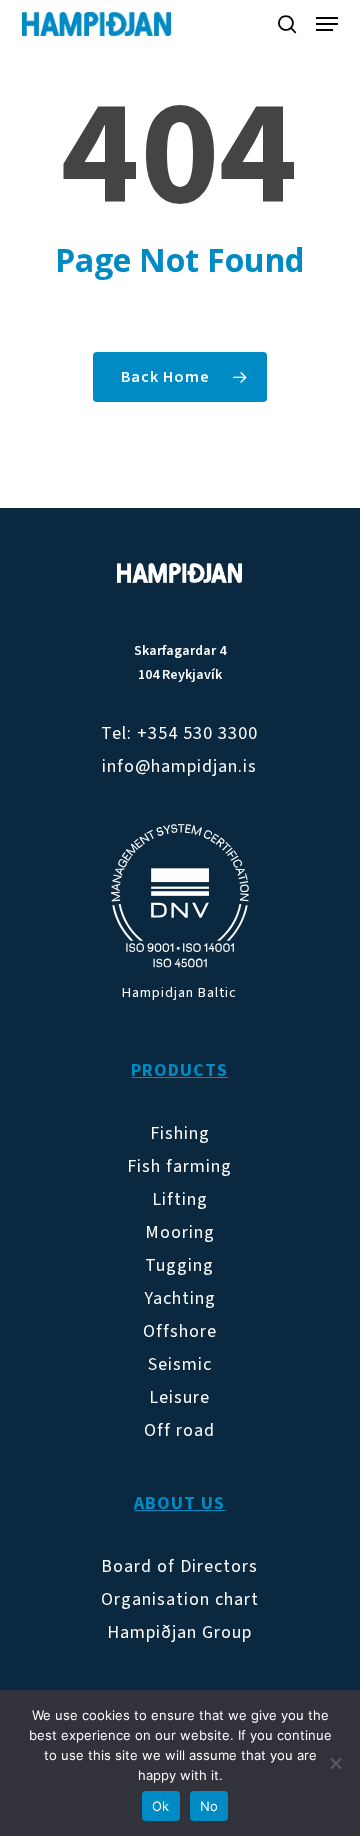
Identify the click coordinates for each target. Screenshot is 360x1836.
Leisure (179, 1397)
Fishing (180, 1133)
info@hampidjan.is (179, 766)
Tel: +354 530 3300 (179, 733)
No (209, 1806)
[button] (327, 24)
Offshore (180, 1331)
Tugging (179, 1265)
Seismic (180, 1364)
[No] (335, 1763)
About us (179, 1503)
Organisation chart (180, 1599)
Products (179, 1070)
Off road (179, 1430)
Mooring (180, 1232)
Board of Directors (179, 1566)
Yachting (180, 1298)
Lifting (180, 1199)
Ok (161, 1806)
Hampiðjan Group (179, 1632)
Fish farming (179, 1166)
